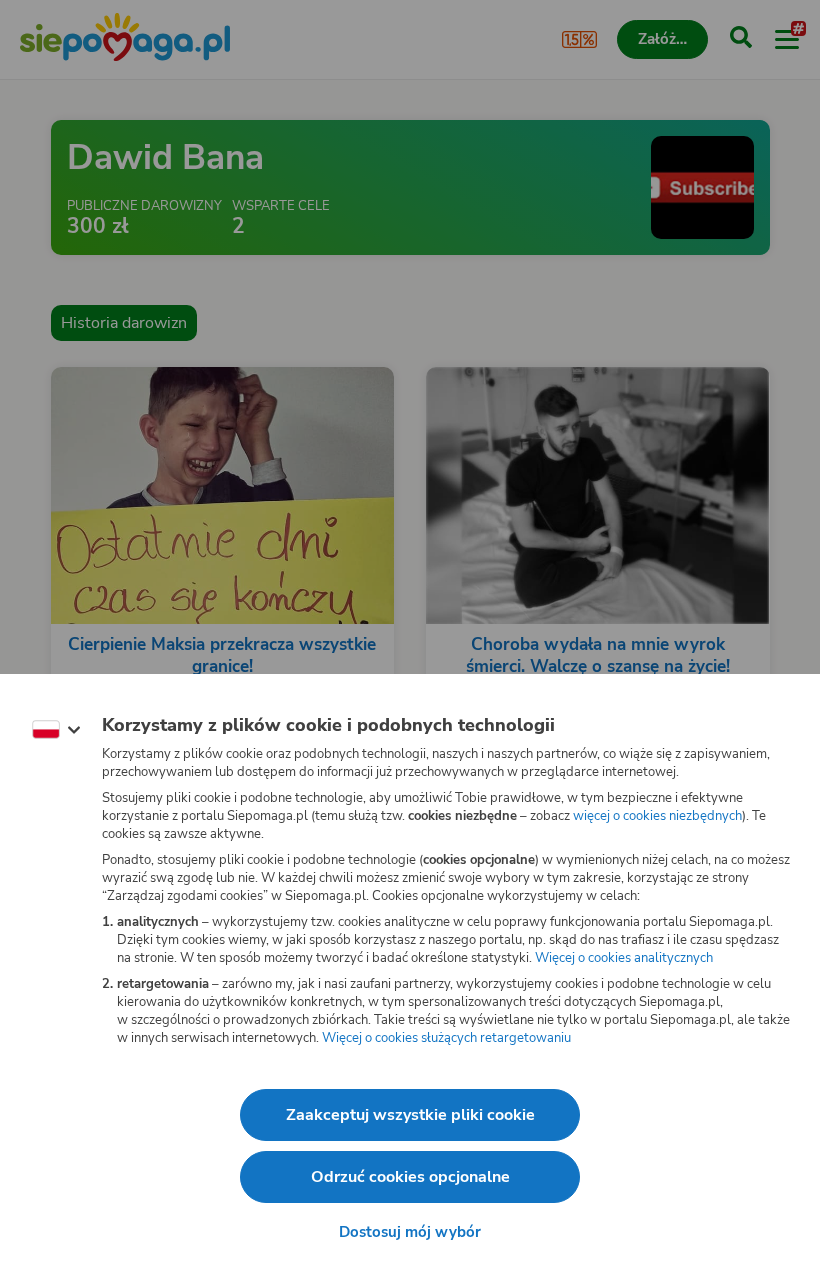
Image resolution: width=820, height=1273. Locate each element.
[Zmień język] (56, 730)
